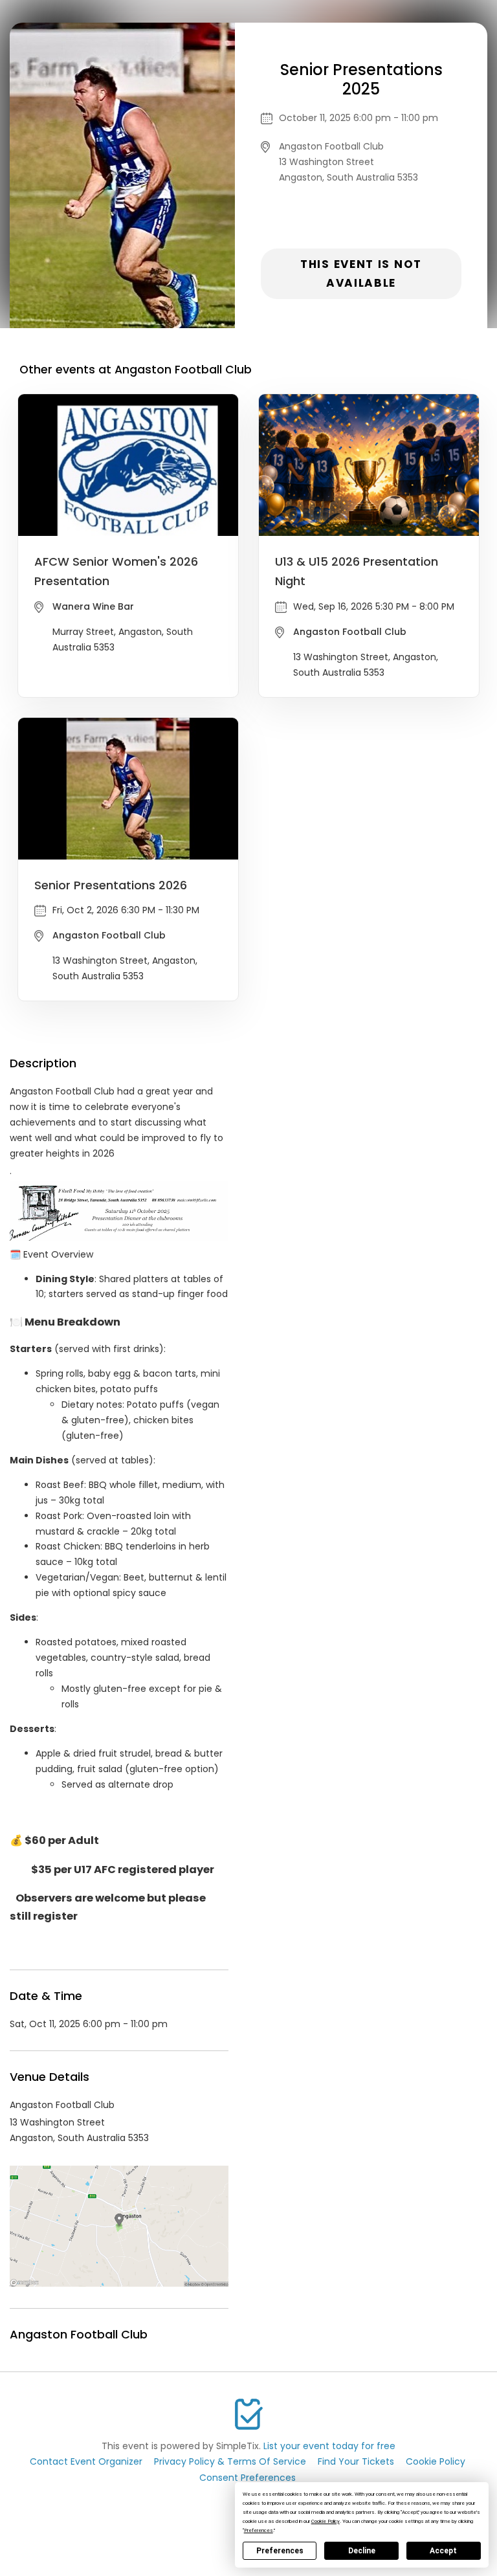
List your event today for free (329, 2446)
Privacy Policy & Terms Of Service (230, 2461)
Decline (362, 2551)
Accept (443, 2551)
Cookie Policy (436, 2461)
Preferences (280, 2551)
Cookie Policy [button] (326, 2521)
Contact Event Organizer (86, 2461)
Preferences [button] (259, 2530)
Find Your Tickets (356, 2461)
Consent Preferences (248, 2478)
